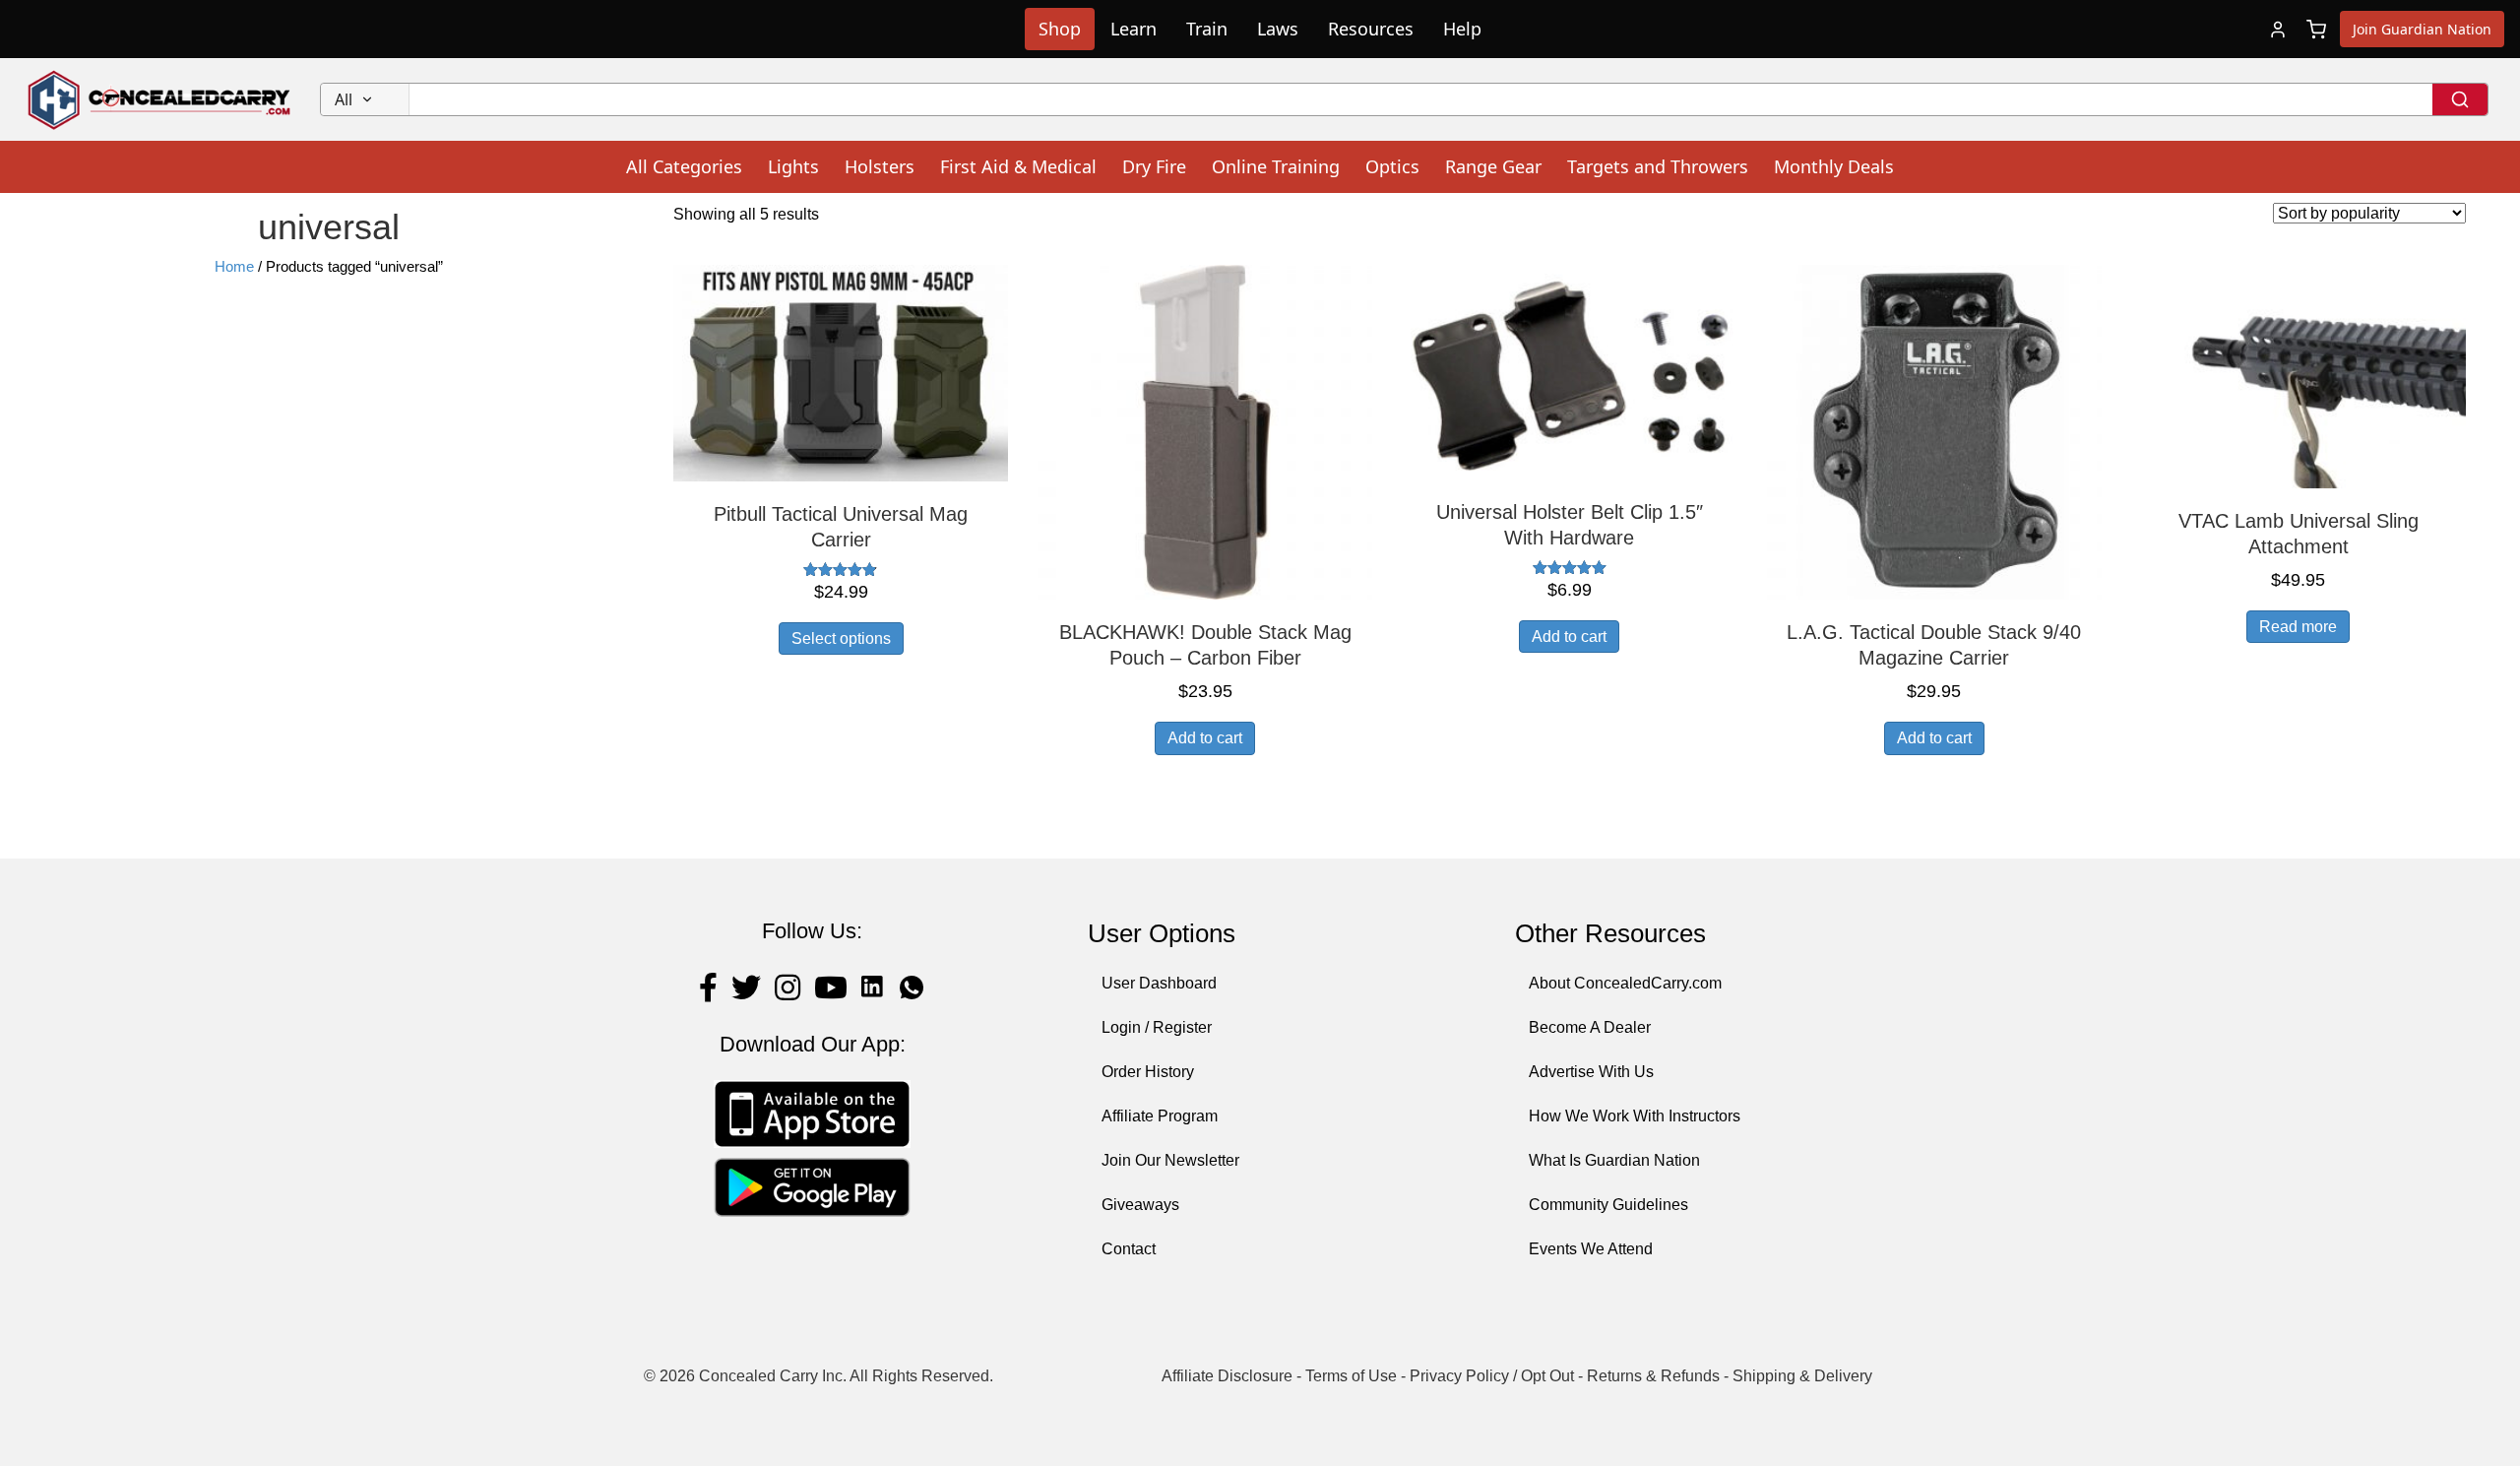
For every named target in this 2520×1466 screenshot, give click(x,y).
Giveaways (1140, 1205)
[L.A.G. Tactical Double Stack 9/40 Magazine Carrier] (1934, 432)
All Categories (684, 166)
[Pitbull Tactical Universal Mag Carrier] (841, 372)
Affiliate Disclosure (1227, 1376)
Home (234, 267)
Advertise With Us (1591, 1072)
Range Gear (1493, 166)
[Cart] (2316, 30)
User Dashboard (1159, 983)
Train (1207, 29)
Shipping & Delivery (1802, 1376)
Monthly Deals (1834, 166)
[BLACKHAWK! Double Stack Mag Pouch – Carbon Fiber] (1205, 432)
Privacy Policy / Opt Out (1492, 1376)
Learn (1134, 29)
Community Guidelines (1608, 1205)
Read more (2298, 627)
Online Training (1276, 166)
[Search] (2460, 99)
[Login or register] (2278, 30)
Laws (1278, 29)
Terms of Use (1351, 1376)
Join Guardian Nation (2422, 29)
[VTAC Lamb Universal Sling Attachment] (2299, 376)
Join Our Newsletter (1170, 1160)
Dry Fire (1154, 166)
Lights (793, 166)
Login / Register (1157, 1027)
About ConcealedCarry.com (1625, 983)
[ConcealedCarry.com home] (160, 99)
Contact (1129, 1249)
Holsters (880, 166)
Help (1462, 29)
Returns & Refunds (1653, 1376)
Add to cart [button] (1205, 738)
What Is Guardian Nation (1614, 1160)
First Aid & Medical (1018, 166)
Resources (1371, 29)
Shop (1060, 29)
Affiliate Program (1160, 1116)
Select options (841, 638)
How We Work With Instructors (1635, 1116)
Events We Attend (1591, 1249)
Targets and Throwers (1658, 166)
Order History (1148, 1072)
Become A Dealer (1590, 1027)
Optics (1392, 166)
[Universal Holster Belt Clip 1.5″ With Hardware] (1569, 371)
